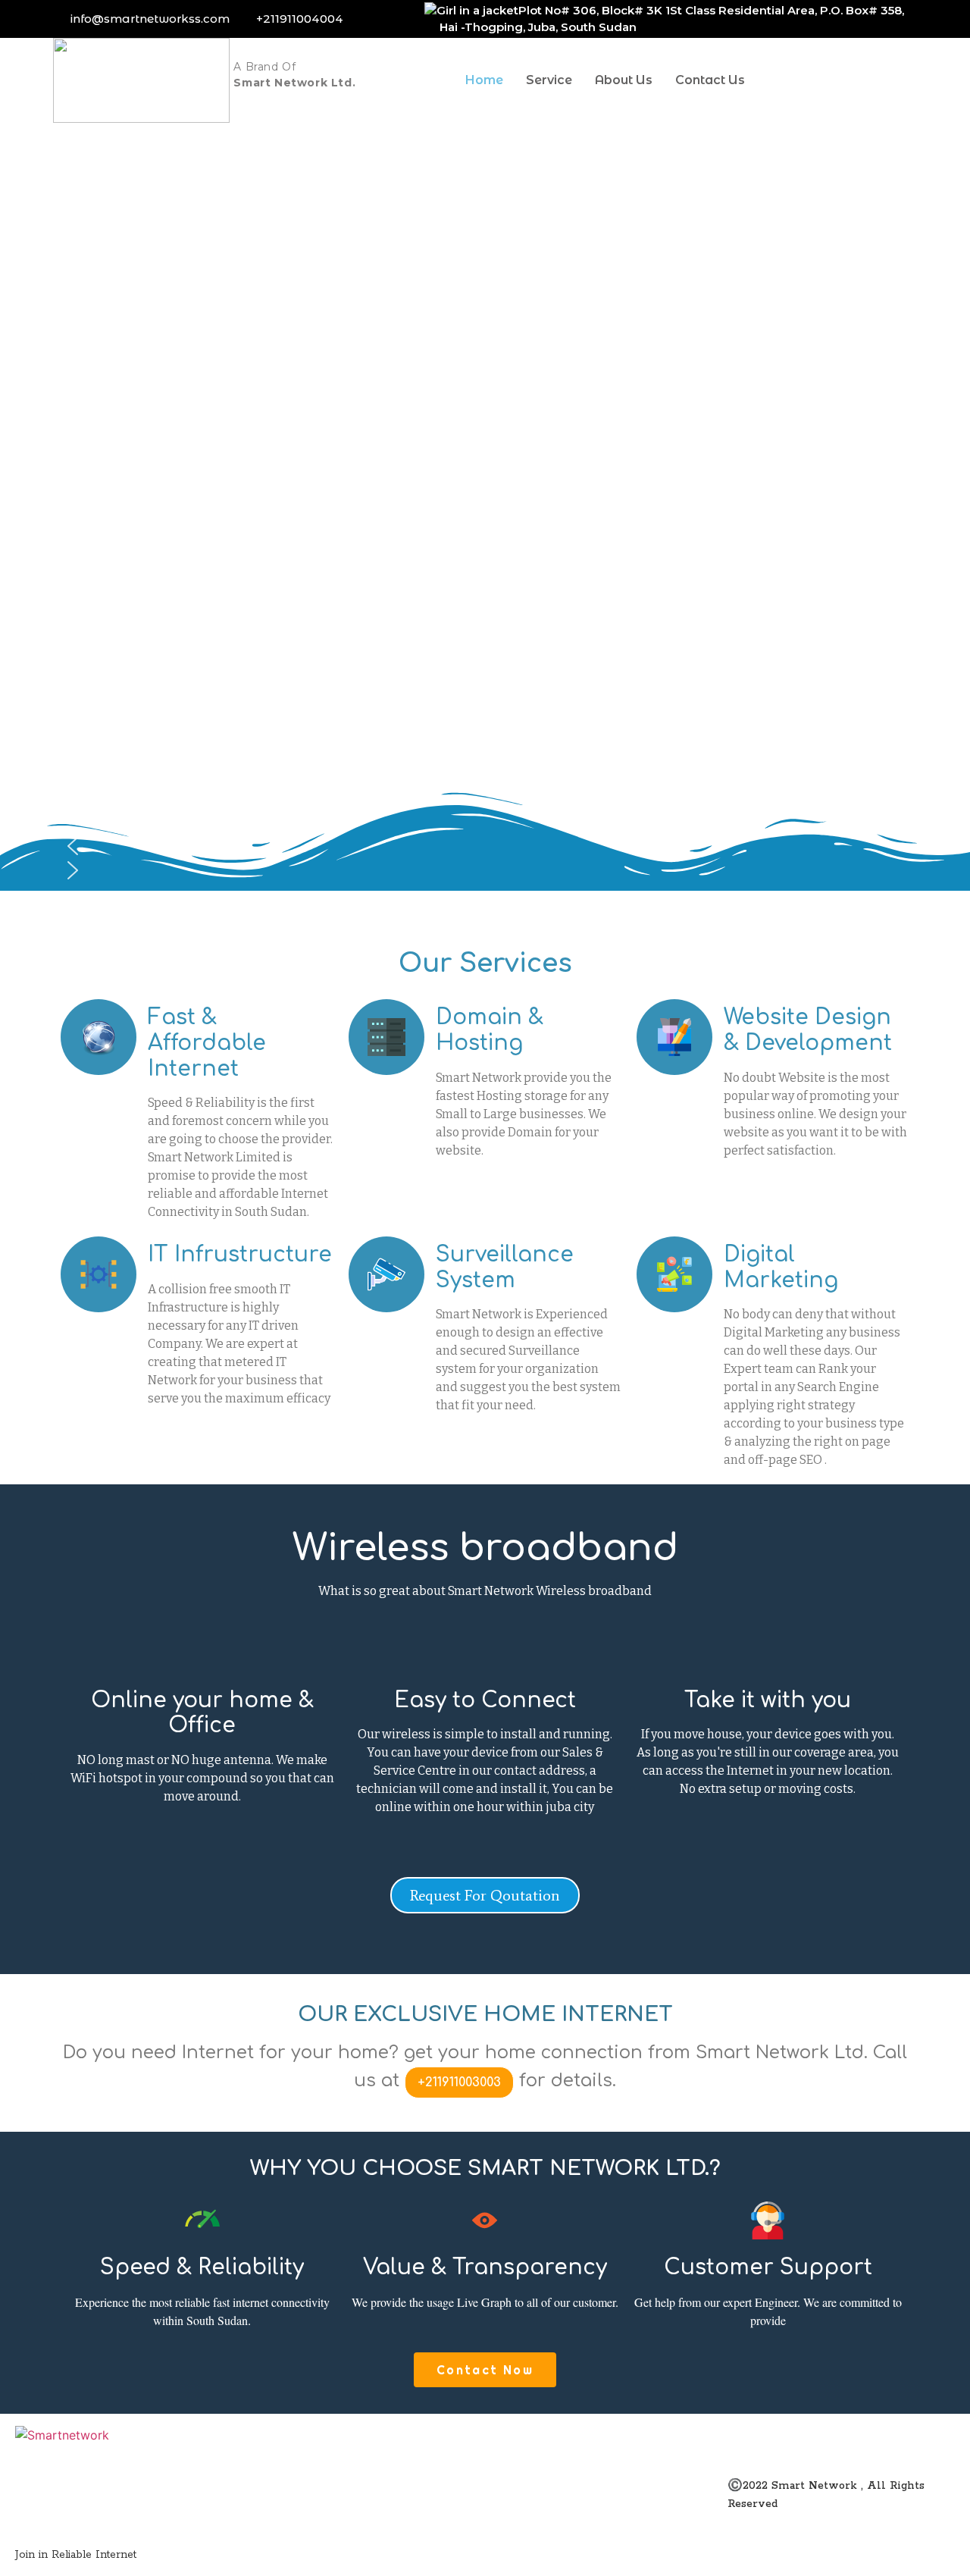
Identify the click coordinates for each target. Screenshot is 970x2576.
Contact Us (710, 80)
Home (484, 80)
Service (549, 80)
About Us (624, 80)
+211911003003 (459, 2082)
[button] (485, 846)
